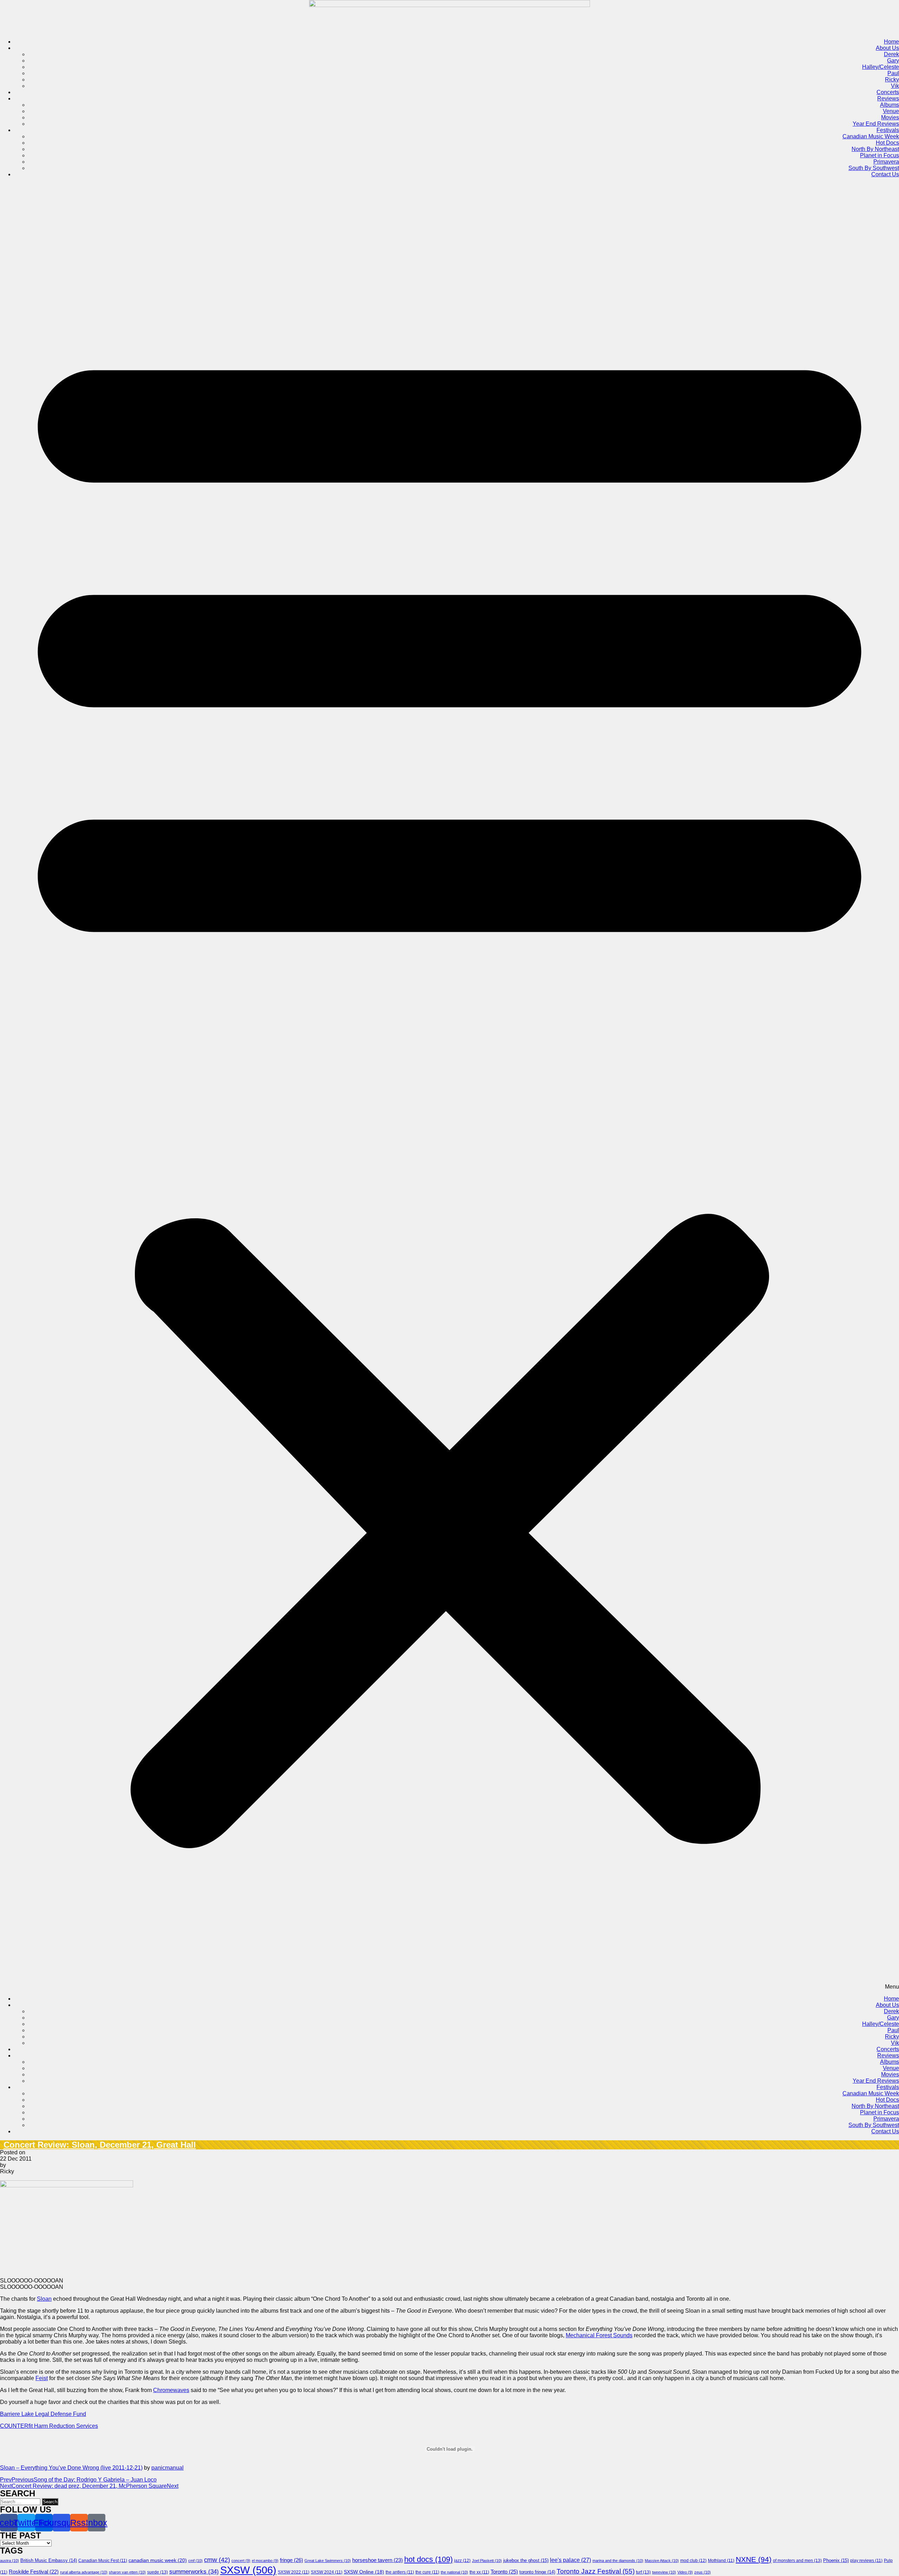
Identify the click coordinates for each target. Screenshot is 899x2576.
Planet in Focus (880, 155)
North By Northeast (875, 149)
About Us (887, 48)
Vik (895, 86)
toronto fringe (537, 2572)
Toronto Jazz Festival (596, 2571)
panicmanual (168, 2468)
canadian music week (158, 2560)
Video (685, 2572)
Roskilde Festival (34, 2572)
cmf (195, 2561)
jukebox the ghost (526, 2560)
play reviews (866, 2561)
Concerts (888, 92)
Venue (891, 111)
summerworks (194, 2572)
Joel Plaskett (487, 2561)
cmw (217, 2560)
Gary (893, 61)
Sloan (44, 2299)
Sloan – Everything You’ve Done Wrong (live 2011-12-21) (71, 2468)
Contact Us (885, 174)
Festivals (888, 130)
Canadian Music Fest (103, 2561)
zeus (703, 2572)
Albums (890, 105)
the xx (479, 2572)
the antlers (400, 2572)
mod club (693, 2561)
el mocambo (265, 2561)
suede (158, 2572)
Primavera (886, 162)
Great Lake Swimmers (328, 2561)
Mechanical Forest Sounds (599, 2335)
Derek (891, 54)
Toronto (504, 2572)
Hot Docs (887, 143)
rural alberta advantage (84, 2572)
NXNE (754, 2559)
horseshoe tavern (378, 2560)
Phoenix (836, 2560)
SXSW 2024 (327, 2572)
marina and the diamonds (618, 2561)
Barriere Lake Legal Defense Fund (43, 2414)
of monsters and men (797, 2561)
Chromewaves (171, 2390)
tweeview (664, 2572)
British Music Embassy (49, 2561)
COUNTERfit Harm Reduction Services (49, 2426)
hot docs (428, 2559)
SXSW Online (364, 2572)
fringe (291, 2560)
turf (643, 2572)
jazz (462, 2561)
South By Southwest (874, 168)
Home (891, 42)
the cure (427, 2572)
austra (9, 2561)
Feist (42, 2378)
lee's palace (570, 2560)
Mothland (721, 2561)
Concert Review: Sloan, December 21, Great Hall (100, 2145)
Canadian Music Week (871, 136)
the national (454, 2572)
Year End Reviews (876, 124)
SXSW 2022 (294, 2572)
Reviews (888, 98)
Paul (893, 73)
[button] (449, 1087)
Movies (890, 117)
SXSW (248, 2570)
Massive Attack (662, 2561)
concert (241, 2561)
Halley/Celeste (881, 67)
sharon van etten (127, 2572)
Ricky (892, 80)
